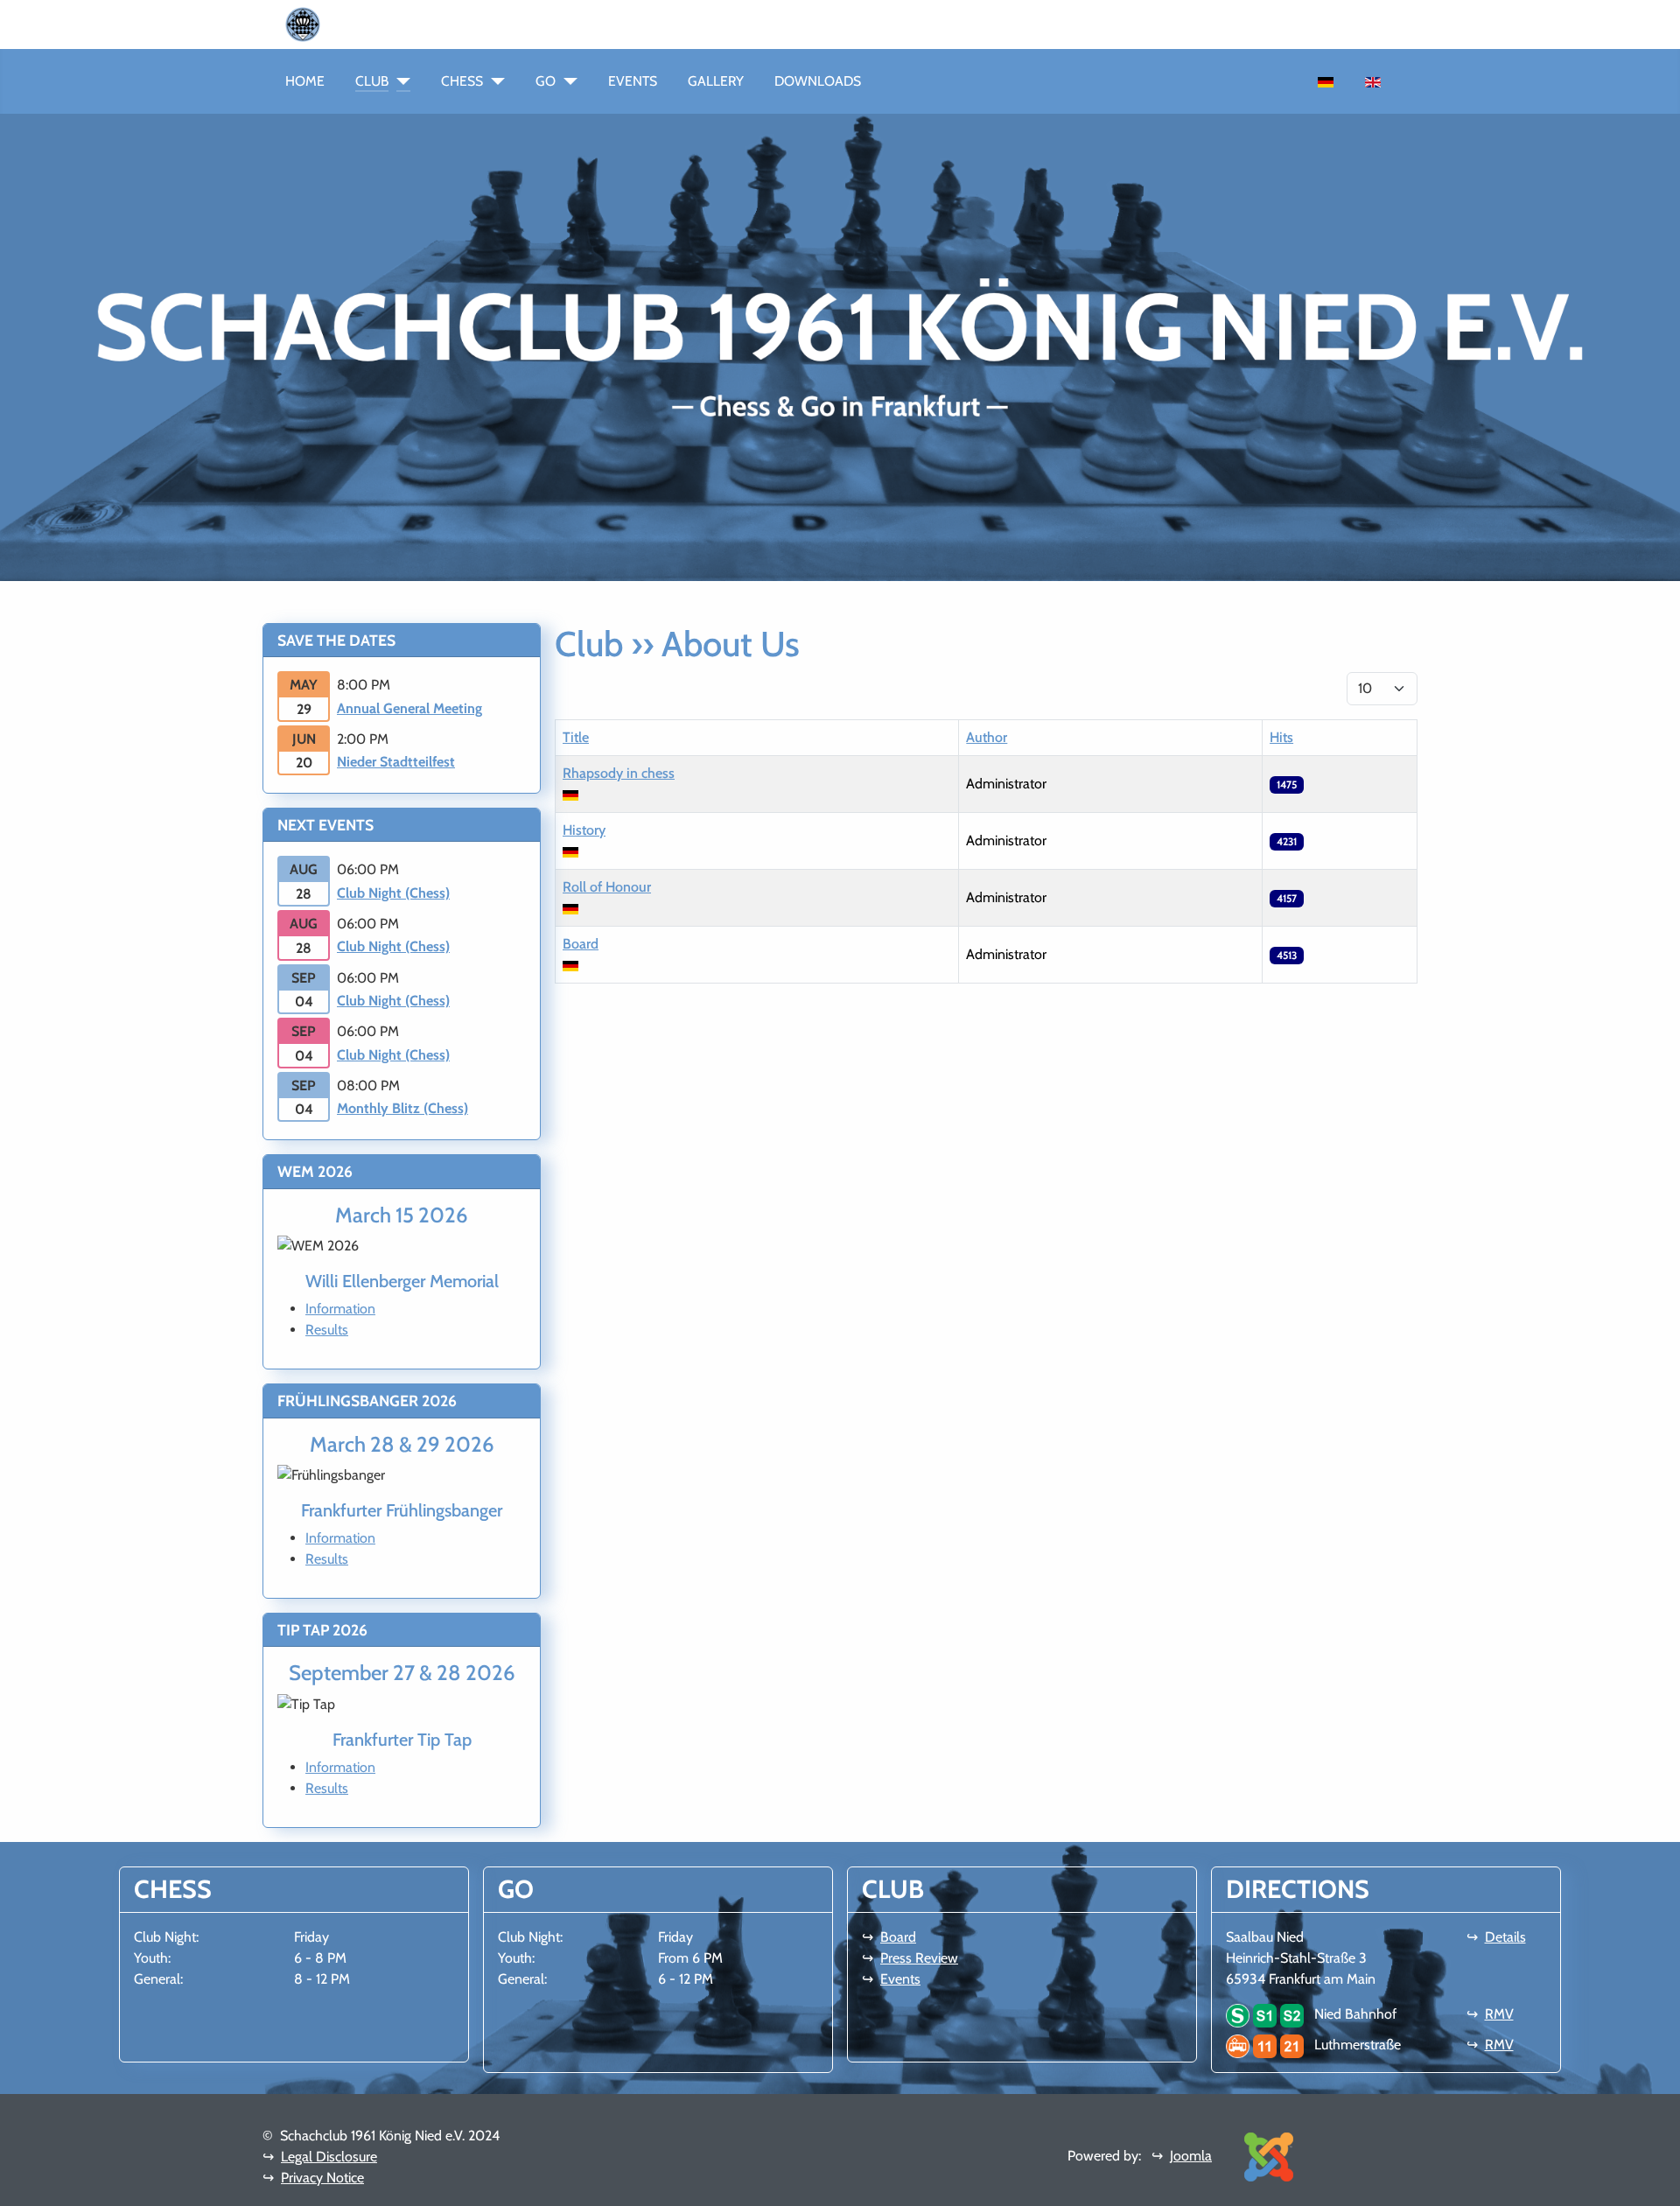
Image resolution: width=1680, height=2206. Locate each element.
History (584, 830)
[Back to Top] (1658, 2184)
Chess (462, 81)
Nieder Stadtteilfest (396, 762)
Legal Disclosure (329, 2157)
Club (372, 81)
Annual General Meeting (409, 708)
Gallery (716, 81)
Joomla (1191, 2156)
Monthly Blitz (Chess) (402, 1108)
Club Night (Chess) (393, 893)
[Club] (399, 81)
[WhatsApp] (327, 23)
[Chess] (494, 81)
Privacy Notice (322, 2178)
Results (327, 1330)
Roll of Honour (607, 887)
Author (987, 737)
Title (576, 737)
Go (546, 81)
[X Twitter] (383, 23)
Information (340, 1309)
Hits (1281, 737)
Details (1505, 1937)
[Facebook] (341, 23)
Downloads (818, 81)
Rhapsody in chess (619, 773)
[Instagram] (355, 23)
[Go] (567, 81)
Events (633, 81)
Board (581, 944)
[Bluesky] (369, 23)
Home (305, 81)
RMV (1499, 2014)
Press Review (919, 1958)
